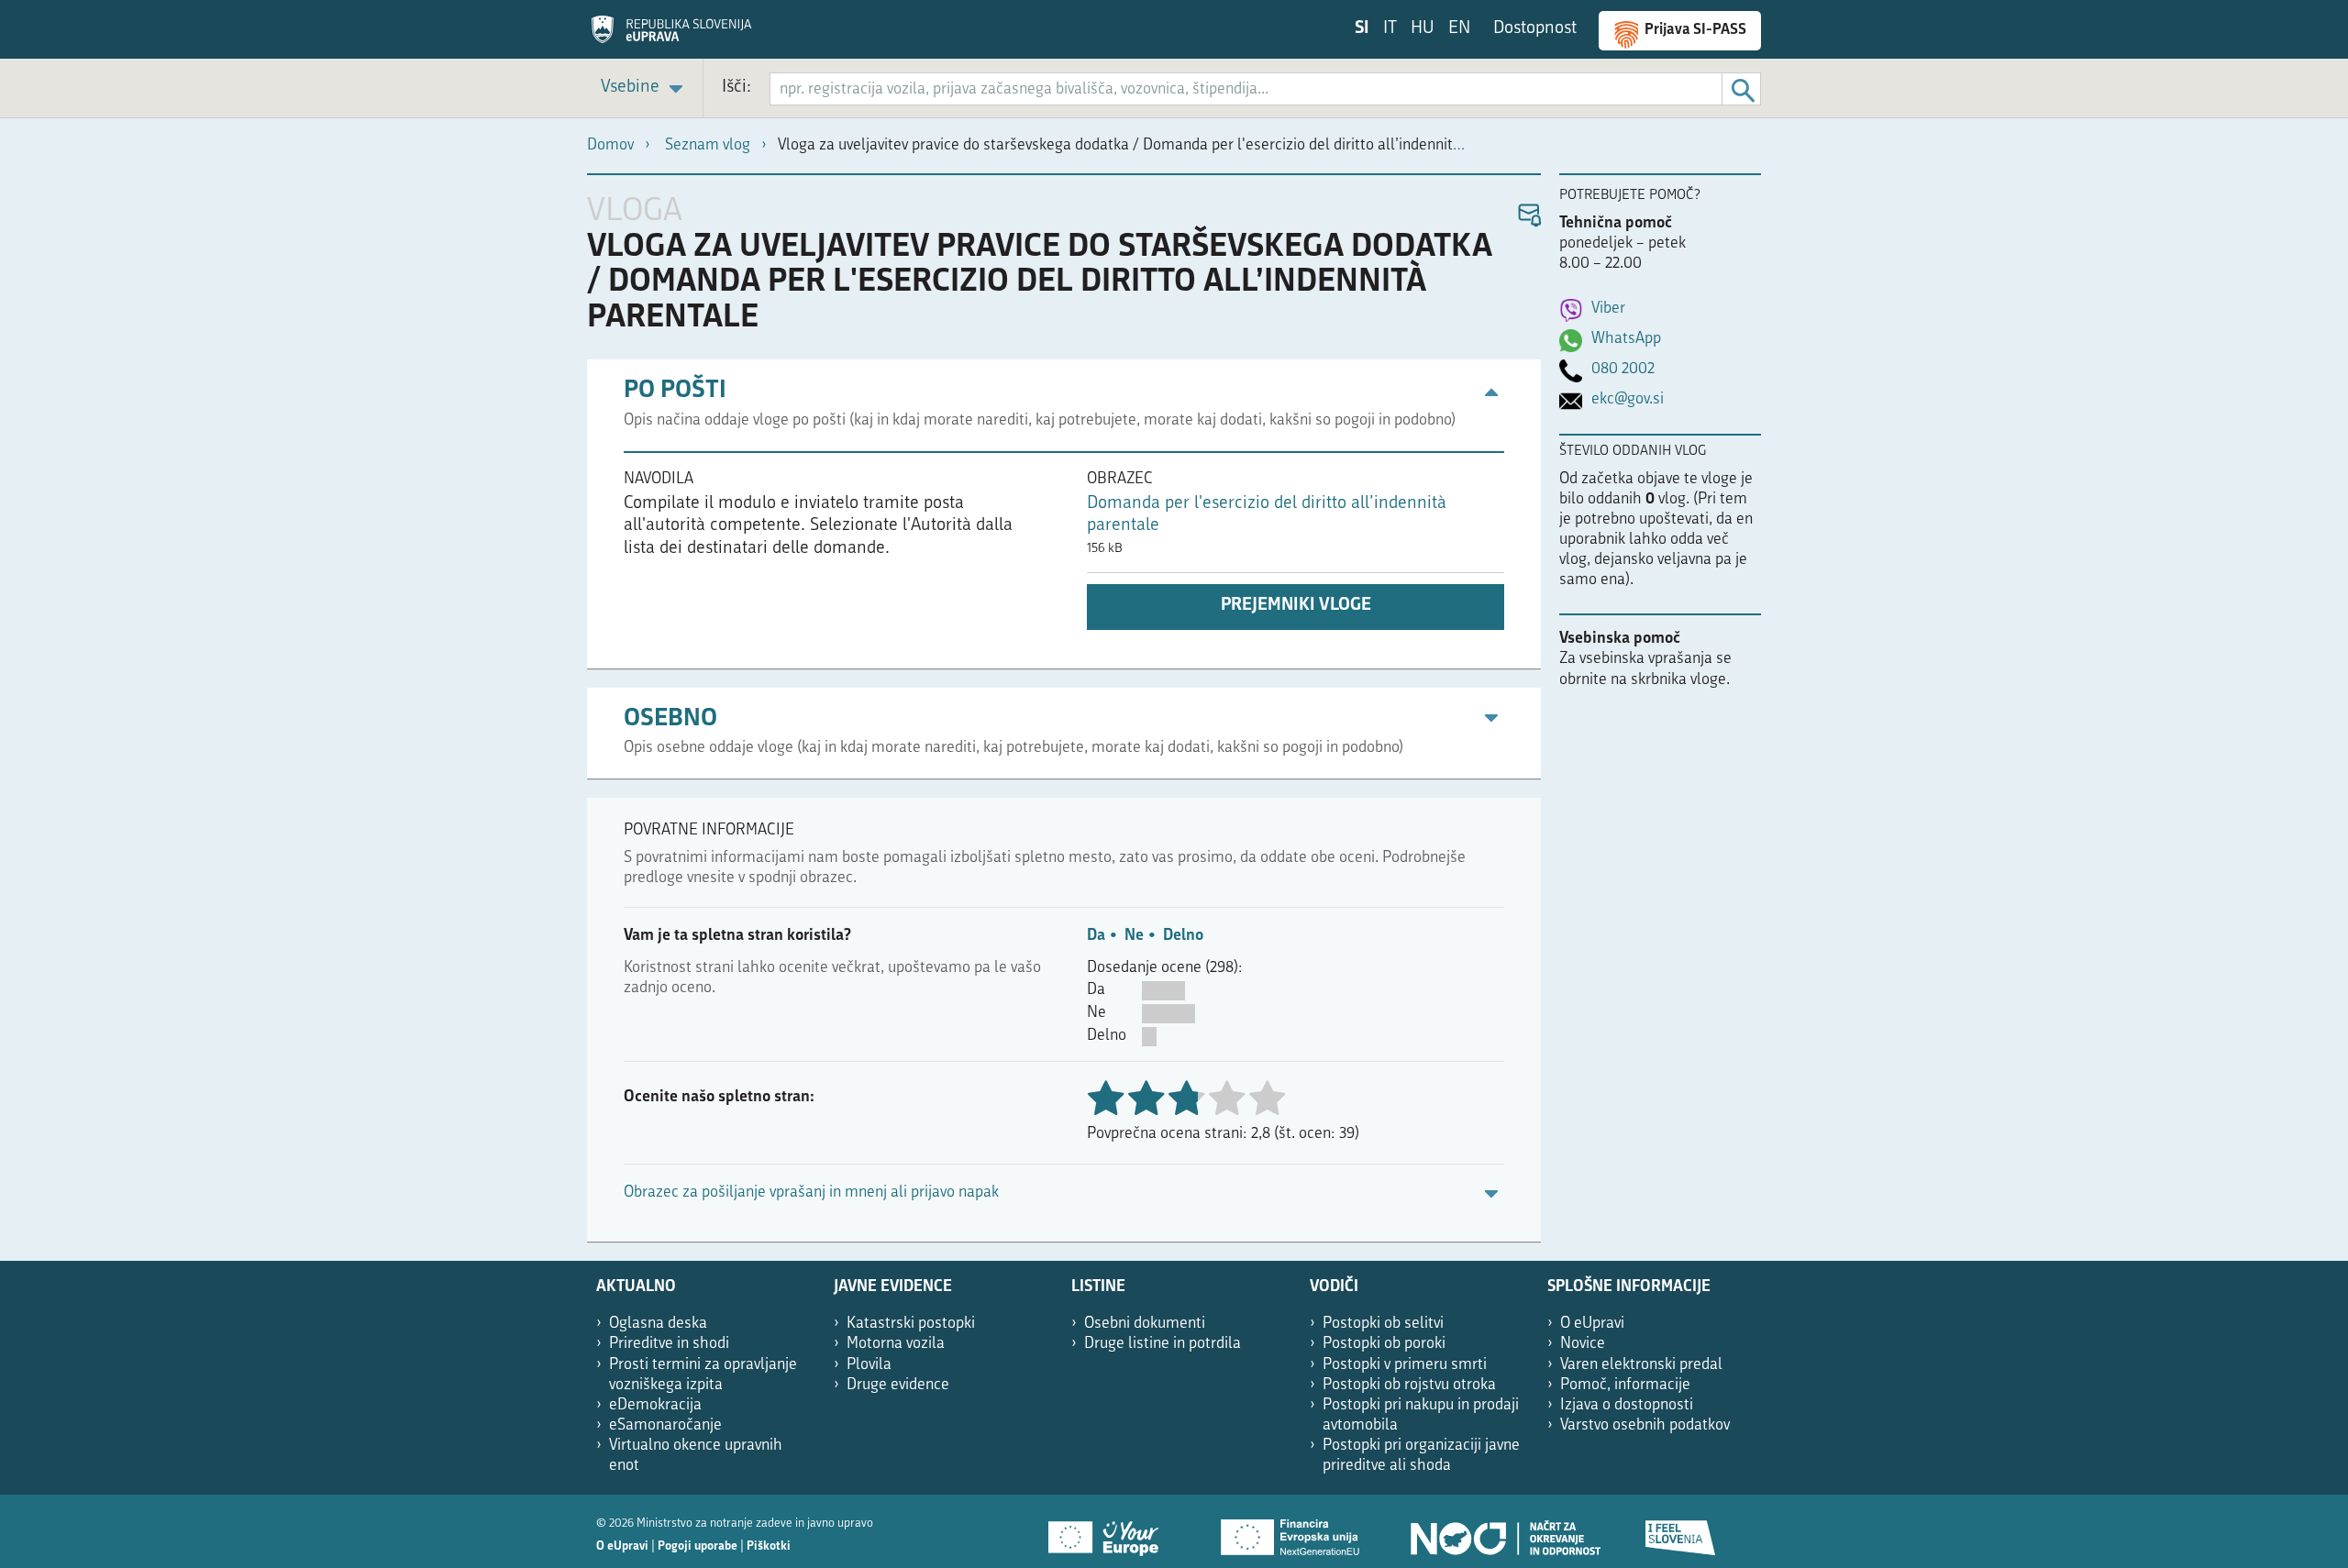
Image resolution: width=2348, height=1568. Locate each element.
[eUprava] (671, 36)
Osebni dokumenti (1145, 1324)
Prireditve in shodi (669, 1344)
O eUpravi (1592, 1324)
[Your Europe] (1110, 1531)
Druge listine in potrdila (1163, 1344)
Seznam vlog (708, 145)
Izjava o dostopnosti (1627, 1405)
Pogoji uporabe (698, 1546)
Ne (1134, 936)
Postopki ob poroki (1384, 1344)
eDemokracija (655, 1405)
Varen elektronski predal (1641, 1365)
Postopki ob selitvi (1383, 1324)
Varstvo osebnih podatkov (1645, 1425)
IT (1390, 29)
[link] (645, 88)
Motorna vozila (896, 1344)
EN (1459, 29)
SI (1362, 29)
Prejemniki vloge (1296, 606)
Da (1096, 936)
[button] (1528, 216)
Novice (1583, 1344)
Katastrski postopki (911, 1324)
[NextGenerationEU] (1291, 1531)
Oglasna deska (658, 1324)
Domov (610, 145)
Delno (1183, 936)
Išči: (737, 88)
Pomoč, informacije (1625, 1385)
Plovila (869, 1365)
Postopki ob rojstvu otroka (1409, 1385)
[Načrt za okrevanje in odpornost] (1504, 1531)
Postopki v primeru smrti (1405, 1365)
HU (1423, 29)
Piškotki (769, 1546)
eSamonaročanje (665, 1425)
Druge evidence (898, 1385)
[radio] (1226, 1100)
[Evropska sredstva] (1681, 1531)
